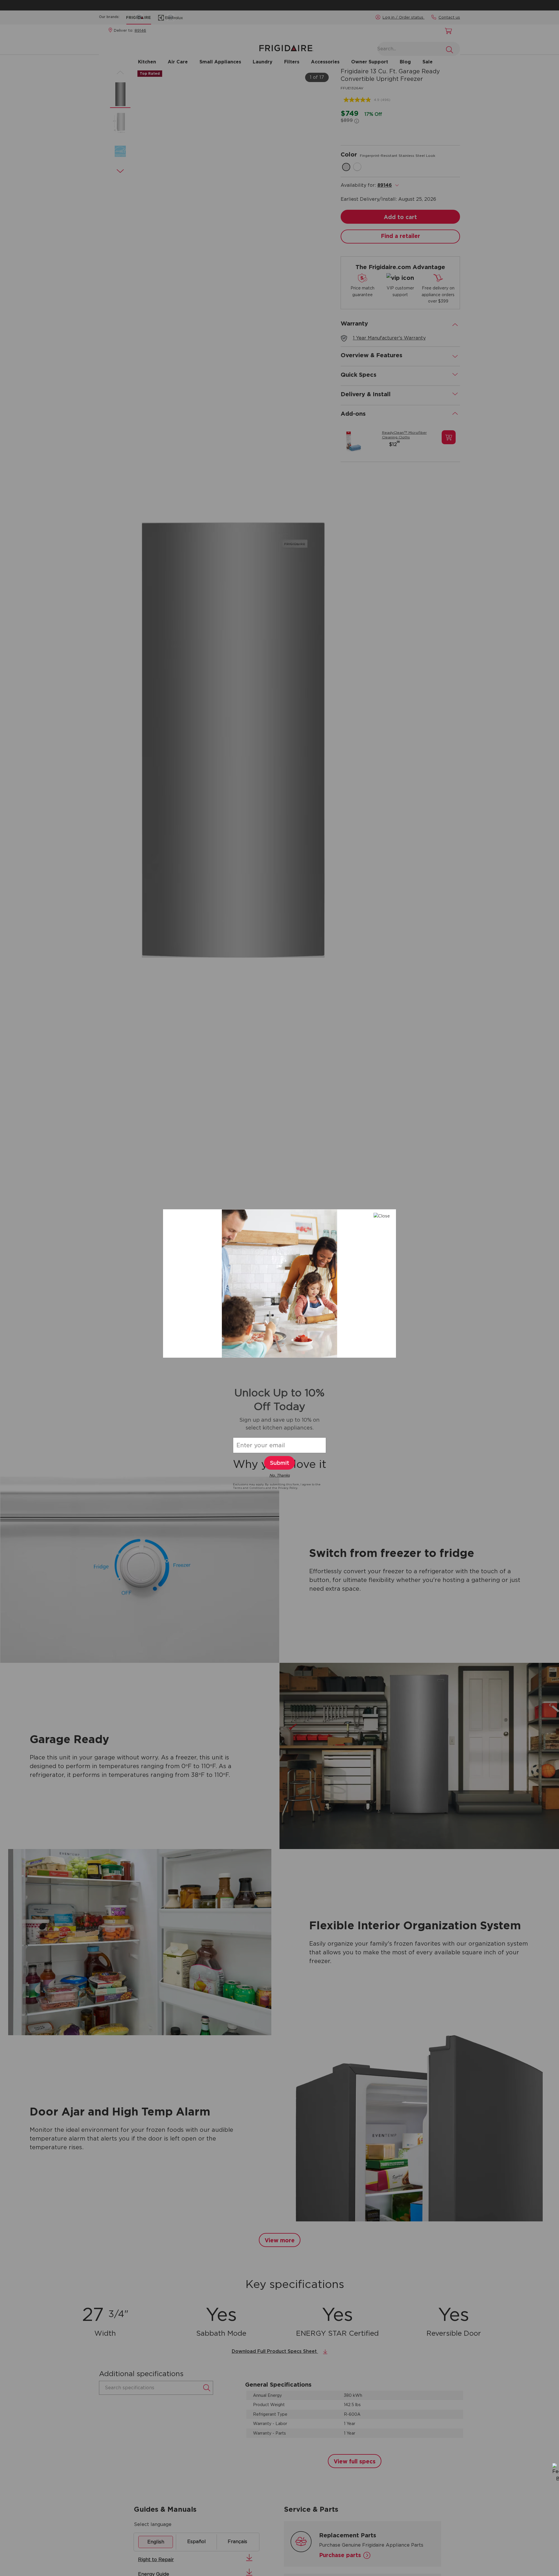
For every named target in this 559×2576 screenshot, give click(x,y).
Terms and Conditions (249, 1488)
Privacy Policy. (288, 1488)
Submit (279, 1463)
